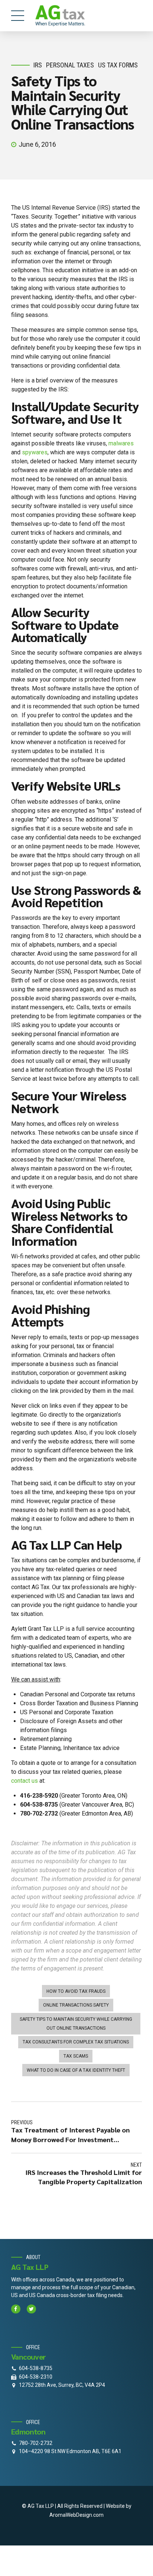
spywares (35, 452)
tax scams (76, 2056)
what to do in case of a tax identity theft (76, 2070)
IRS (38, 65)
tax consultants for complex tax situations (76, 2042)
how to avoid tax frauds (76, 1991)
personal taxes (70, 65)
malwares (121, 443)
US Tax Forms (118, 65)
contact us (25, 1781)
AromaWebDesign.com (76, 2515)
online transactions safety (76, 2005)
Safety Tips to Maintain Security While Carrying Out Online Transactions (76, 2024)
